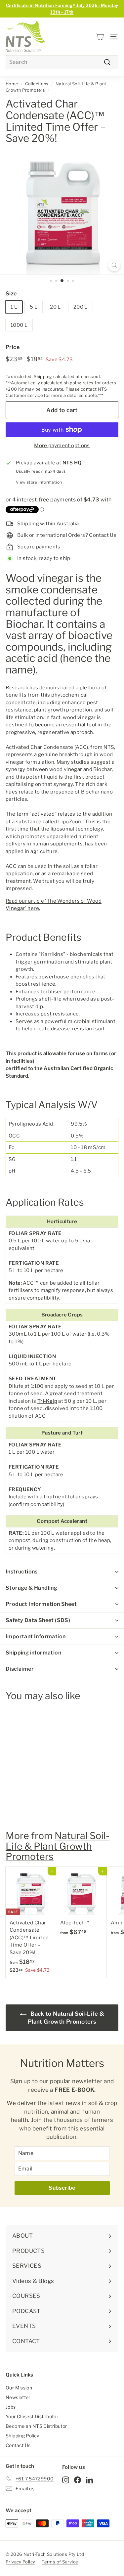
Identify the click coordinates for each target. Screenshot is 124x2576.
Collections (37, 84)
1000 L (19, 325)
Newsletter (18, 2397)
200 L (81, 307)
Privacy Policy (20, 2562)
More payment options (62, 446)
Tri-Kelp (47, 1401)
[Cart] (100, 37)
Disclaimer (20, 1669)
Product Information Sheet (41, 1604)
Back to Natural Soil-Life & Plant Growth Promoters (66, 2018)
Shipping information (33, 1653)
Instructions (22, 1572)
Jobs (11, 2407)
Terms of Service (60, 2562)
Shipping (43, 377)
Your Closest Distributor (32, 2416)
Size (11, 294)
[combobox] (62, 62)
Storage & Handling (31, 1588)
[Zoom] (114, 265)
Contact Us (18, 2445)
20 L (55, 307)
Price (13, 347)
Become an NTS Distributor (36, 2426)
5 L (34, 307)
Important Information (36, 1636)
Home (12, 84)
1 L (14, 307)
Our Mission (19, 2388)
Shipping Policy (22, 2436)
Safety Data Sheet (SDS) (38, 1620)
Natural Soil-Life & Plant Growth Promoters (58, 1846)
